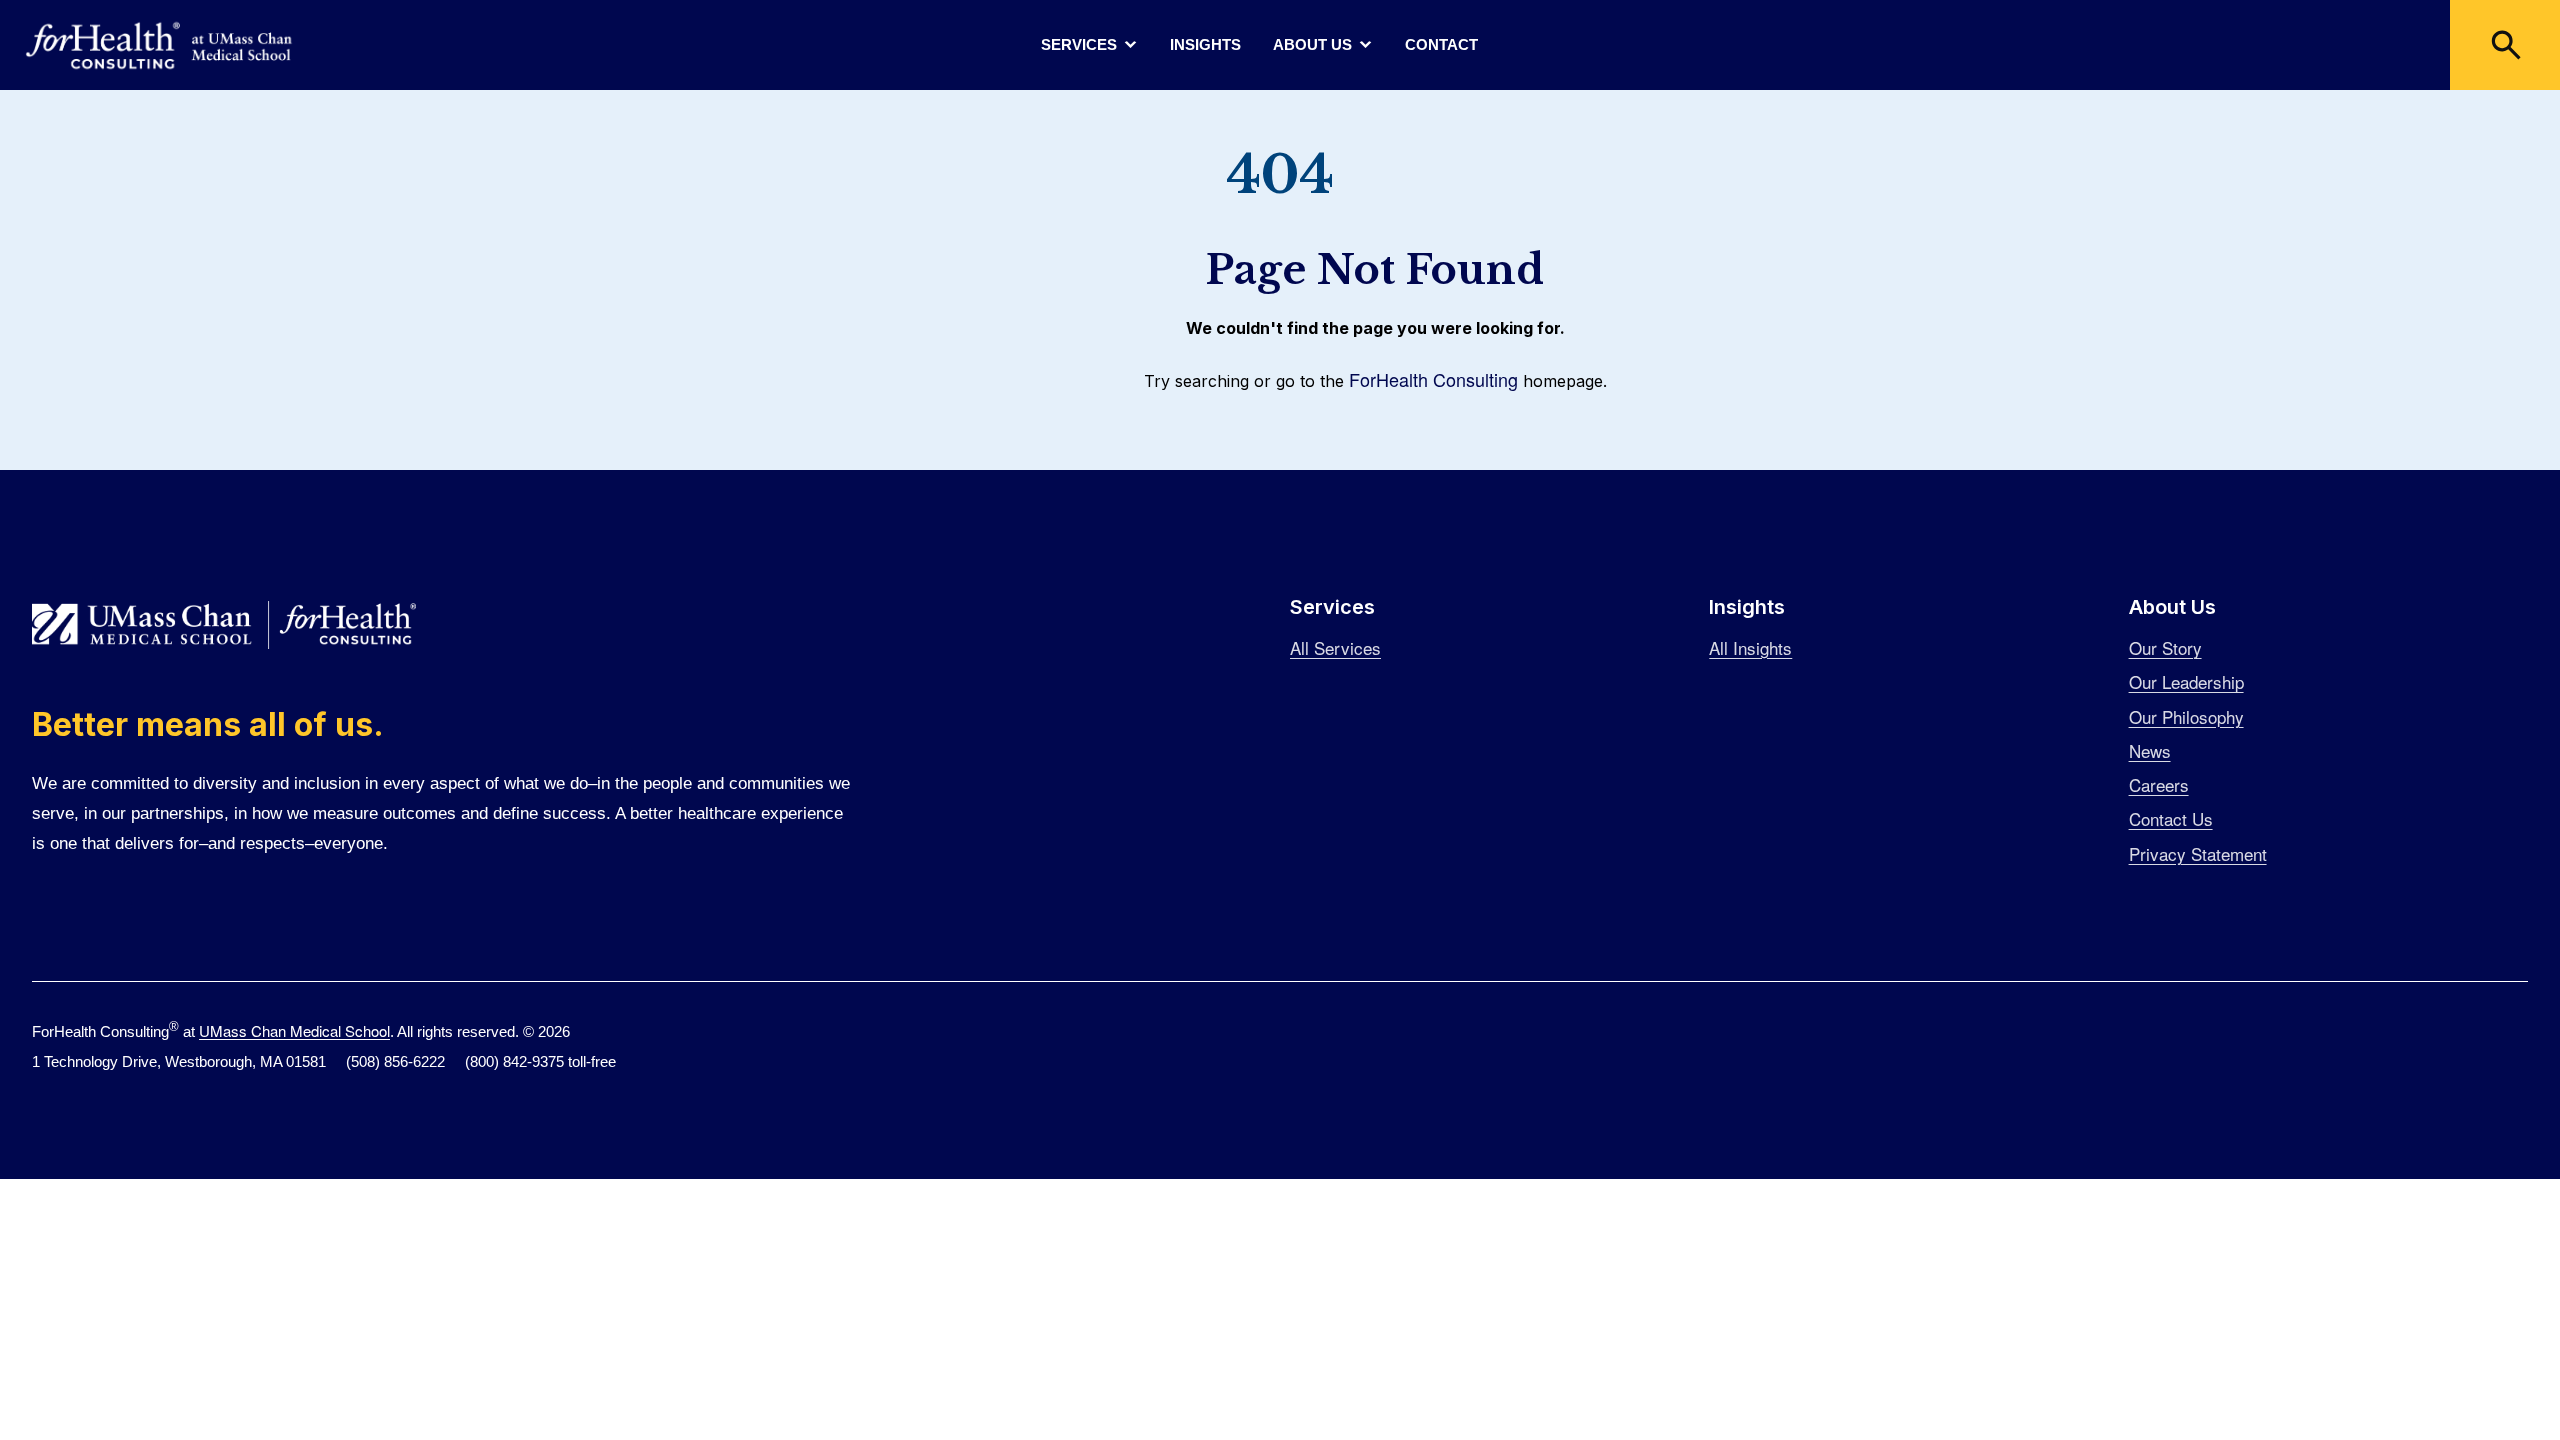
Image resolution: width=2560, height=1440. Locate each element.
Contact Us (2171, 818)
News (2150, 750)
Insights (1205, 44)
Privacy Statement (2198, 853)
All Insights (1750, 647)
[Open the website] (160, 45)
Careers (2159, 784)
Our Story (2165, 647)
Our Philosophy (2186, 716)
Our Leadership (2186, 681)
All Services (1335, 647)
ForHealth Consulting (1433, 379)
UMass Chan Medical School (294, 1030)
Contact (1441, 44)
